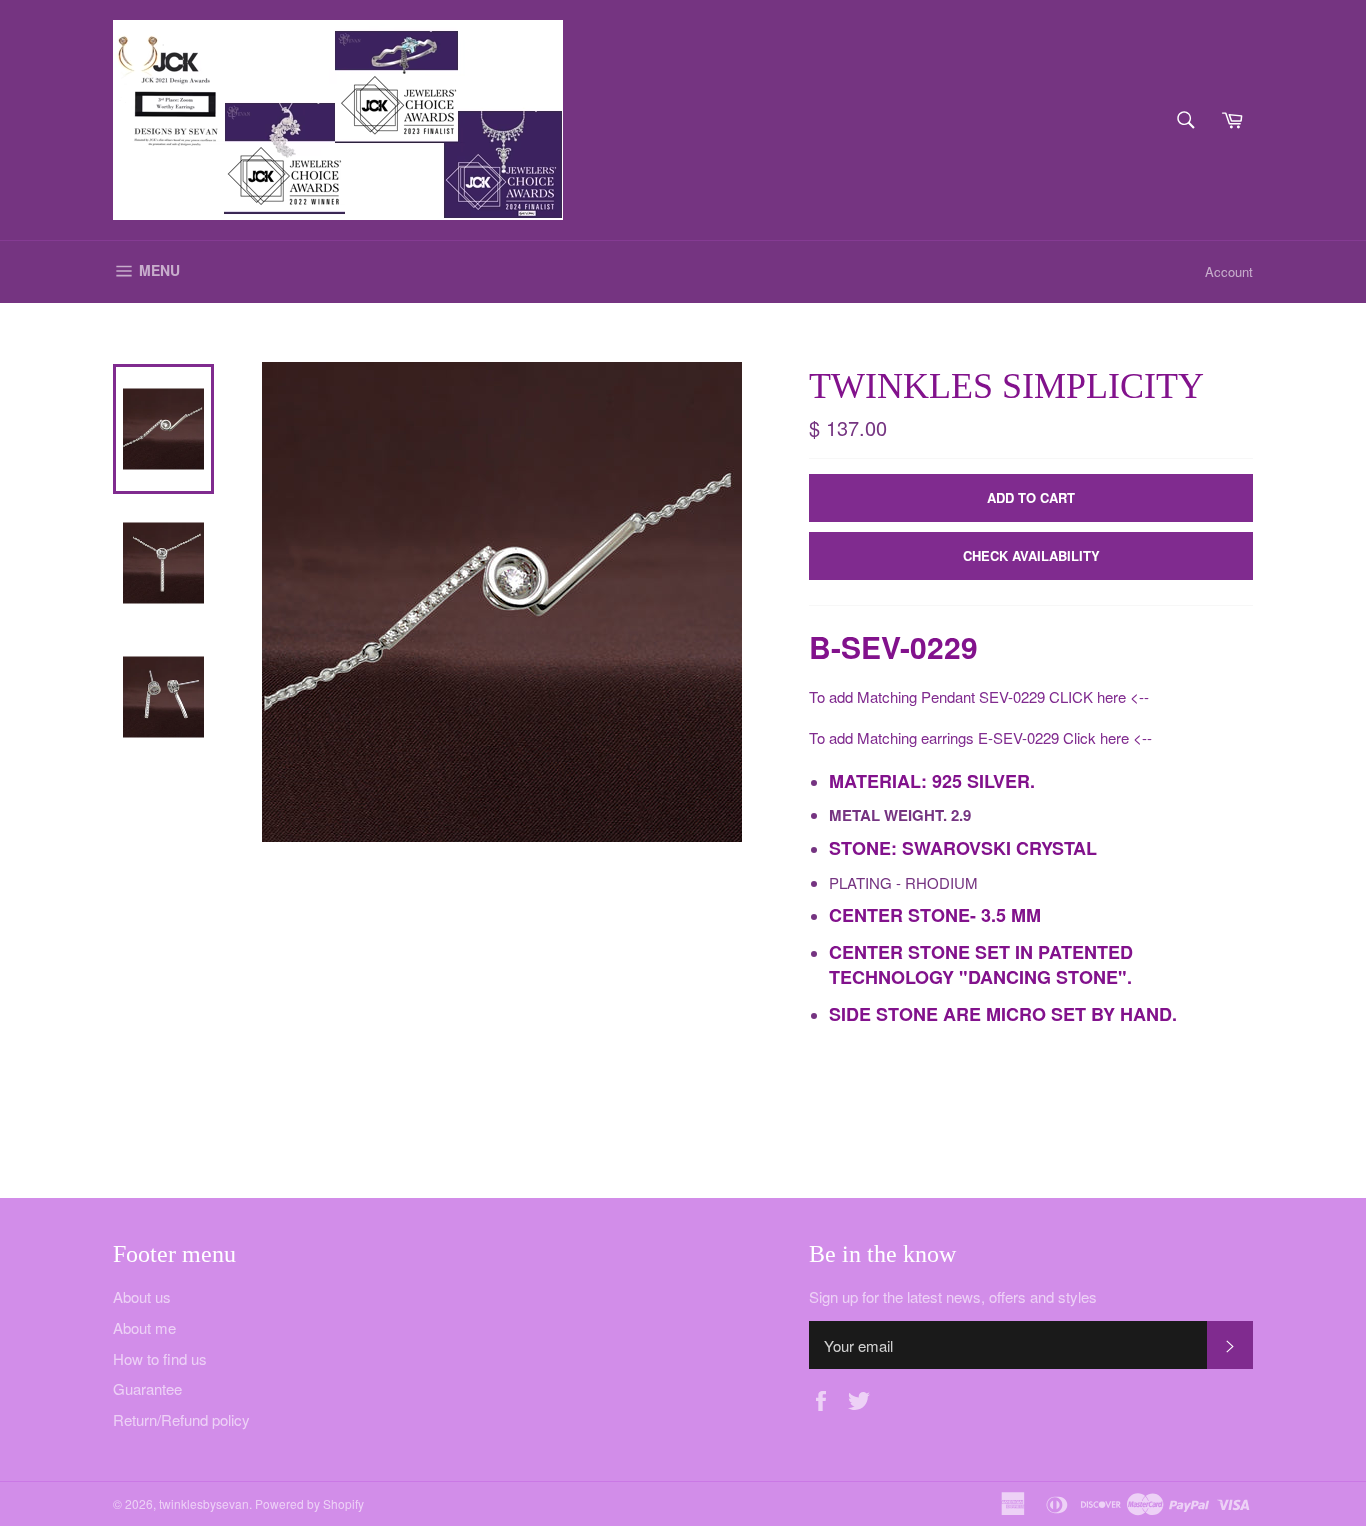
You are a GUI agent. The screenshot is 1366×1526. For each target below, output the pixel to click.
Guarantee (147, 1388)
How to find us (160, 1358)
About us (142, 1296)
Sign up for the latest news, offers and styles (953, 1297)
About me (144, 1327)
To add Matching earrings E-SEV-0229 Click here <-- (980, 737)
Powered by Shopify (309, 1503)
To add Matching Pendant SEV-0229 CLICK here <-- (979, 696)
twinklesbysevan (204, 1503)
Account (1229, 271)
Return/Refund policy (181, 1419)
